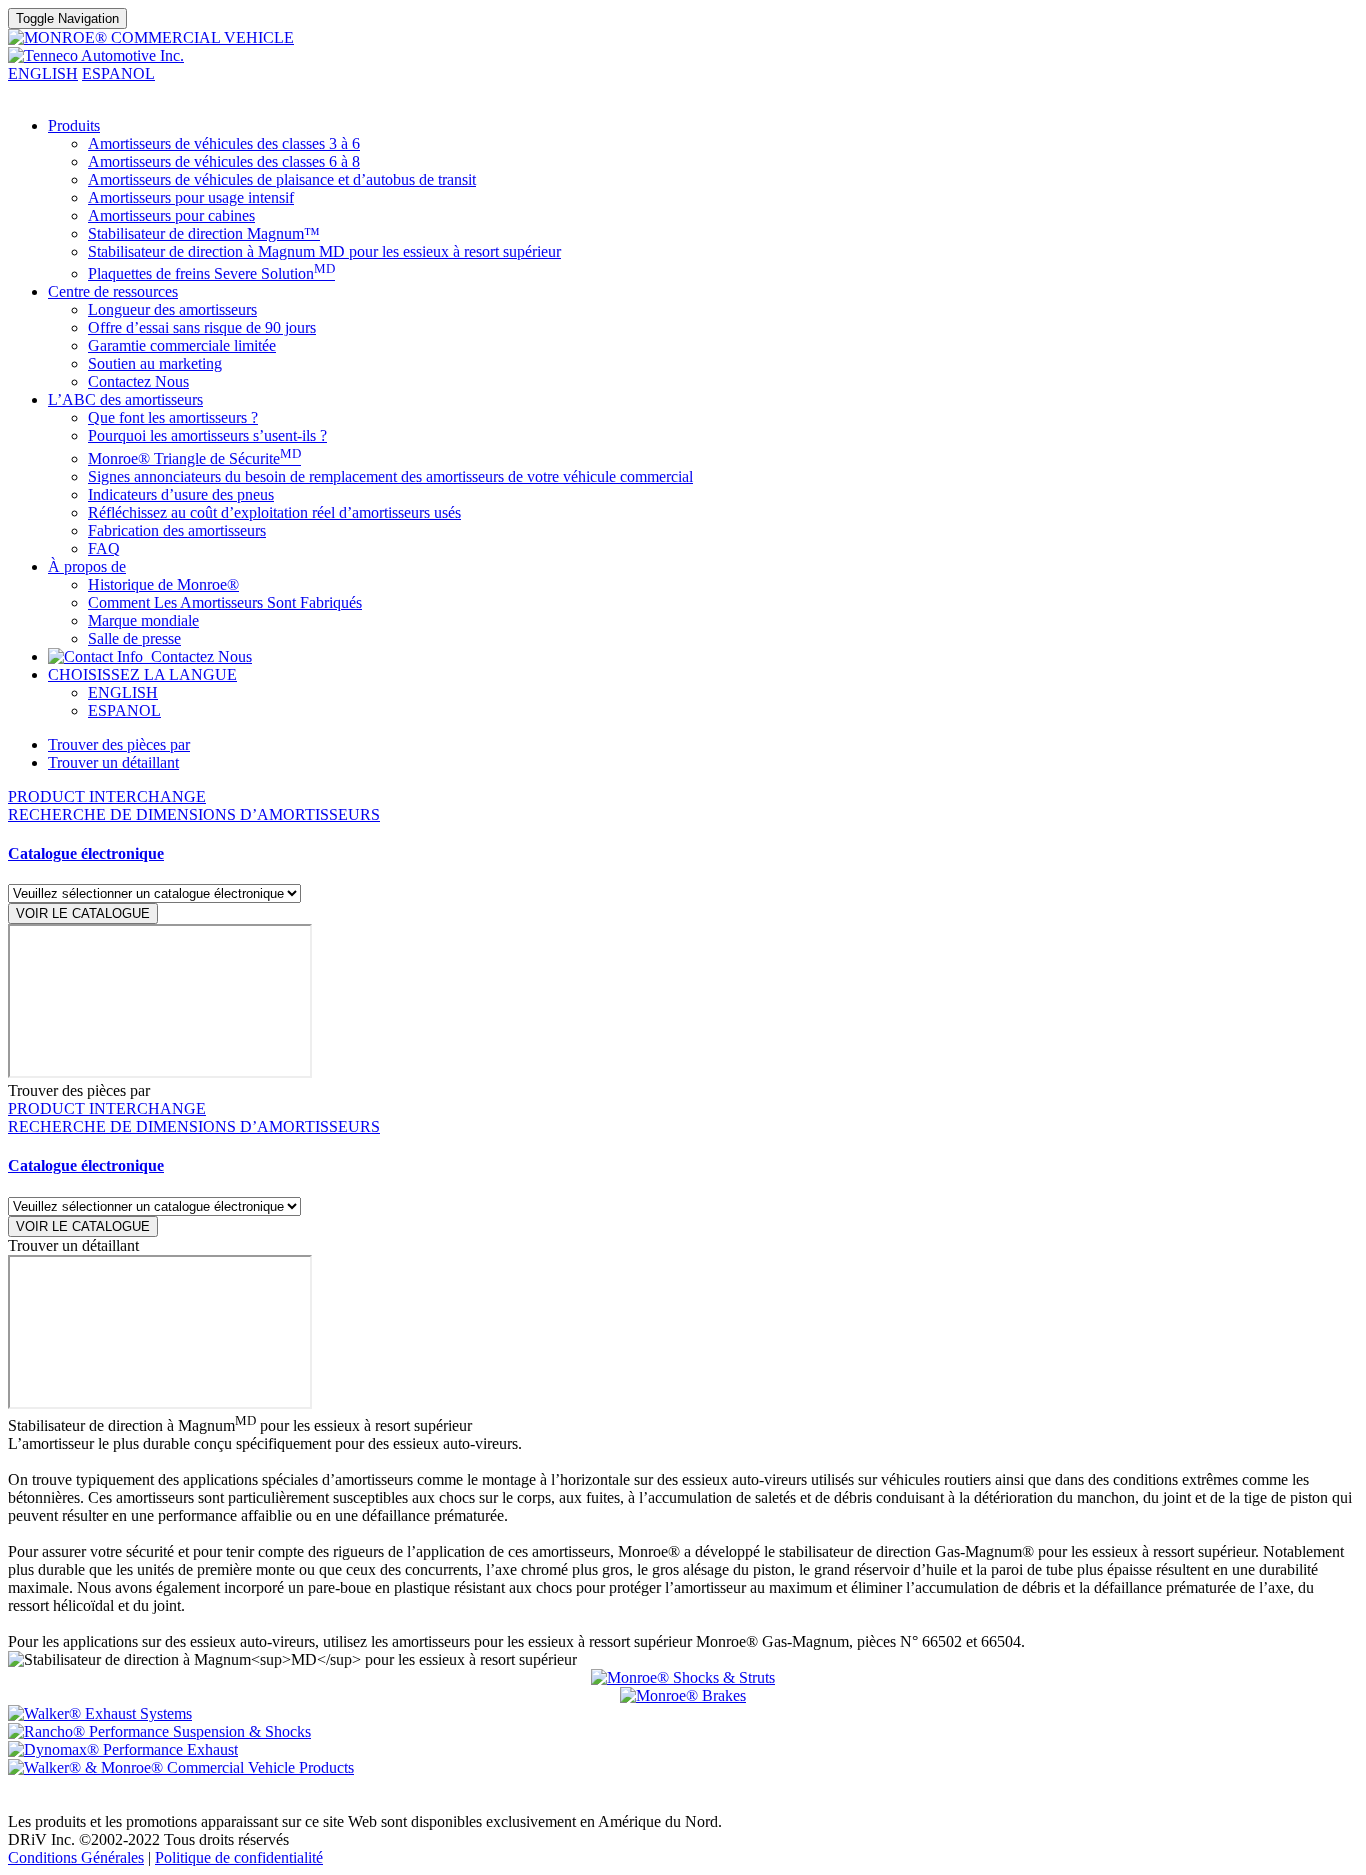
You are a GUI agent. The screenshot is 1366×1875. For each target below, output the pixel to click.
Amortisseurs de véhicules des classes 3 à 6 (224, 143)
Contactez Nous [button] (197, 656)
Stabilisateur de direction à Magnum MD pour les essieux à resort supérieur (324, 251)
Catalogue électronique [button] (86, 853)
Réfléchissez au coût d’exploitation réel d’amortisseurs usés (274, 512)
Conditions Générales (76, 1857)
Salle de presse (134, 638)
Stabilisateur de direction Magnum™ (204, 233)
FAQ (104, 548)
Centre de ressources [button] (113, 291)
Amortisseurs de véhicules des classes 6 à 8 (224, 161)
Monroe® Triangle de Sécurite (194, 458)
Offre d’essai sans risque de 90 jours (202, 327)
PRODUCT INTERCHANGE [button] (107, 796)
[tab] (683, 854)
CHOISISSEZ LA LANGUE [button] (142, 674)
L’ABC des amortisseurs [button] (125, 399)
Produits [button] (74, 125)
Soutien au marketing (155, 363)
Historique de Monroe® (163, 584)
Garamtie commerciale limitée (182, 345)
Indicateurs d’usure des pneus (181, 494)
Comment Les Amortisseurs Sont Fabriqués (225, 602)
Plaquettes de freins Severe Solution (211, 273)
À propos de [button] (87, 566)
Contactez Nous (138, 381)
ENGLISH (43, 73)
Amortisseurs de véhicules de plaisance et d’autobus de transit (282, 179)
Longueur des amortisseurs (172, 309)
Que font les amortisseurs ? (173, 417)
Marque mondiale (143, 620)
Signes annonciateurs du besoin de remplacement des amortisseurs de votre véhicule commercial (390, 476)
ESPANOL (118, 73)
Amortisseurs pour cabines (171, 215)
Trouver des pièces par (119, 744)
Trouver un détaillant (113, 762)
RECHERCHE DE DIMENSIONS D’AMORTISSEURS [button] (194, 814)
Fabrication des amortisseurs (177, 530)
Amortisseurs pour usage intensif (191, 197)
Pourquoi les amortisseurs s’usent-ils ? (207, 435)
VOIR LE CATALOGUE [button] (83, 913)
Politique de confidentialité (239, 1857)
